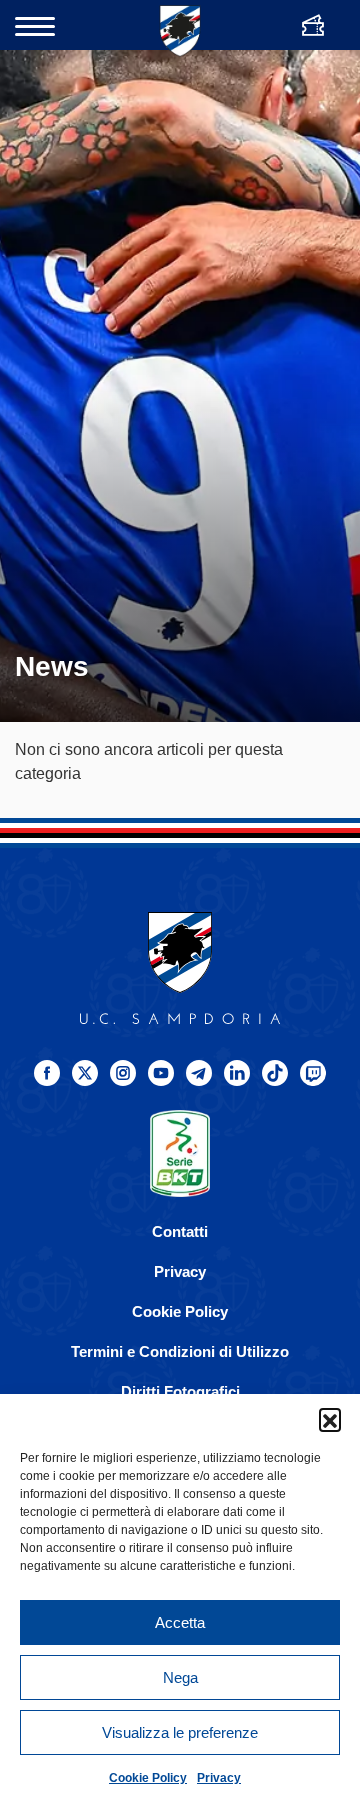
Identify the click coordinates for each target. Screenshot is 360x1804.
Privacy (219, 1778)
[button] (330, 1419)
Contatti (180, 1231)
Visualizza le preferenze (180, 1732)
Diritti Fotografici (180, 1391)
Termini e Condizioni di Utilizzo (180, 1351)
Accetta (180, 1622)
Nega (180, 1677)
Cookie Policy (148, 1778)
